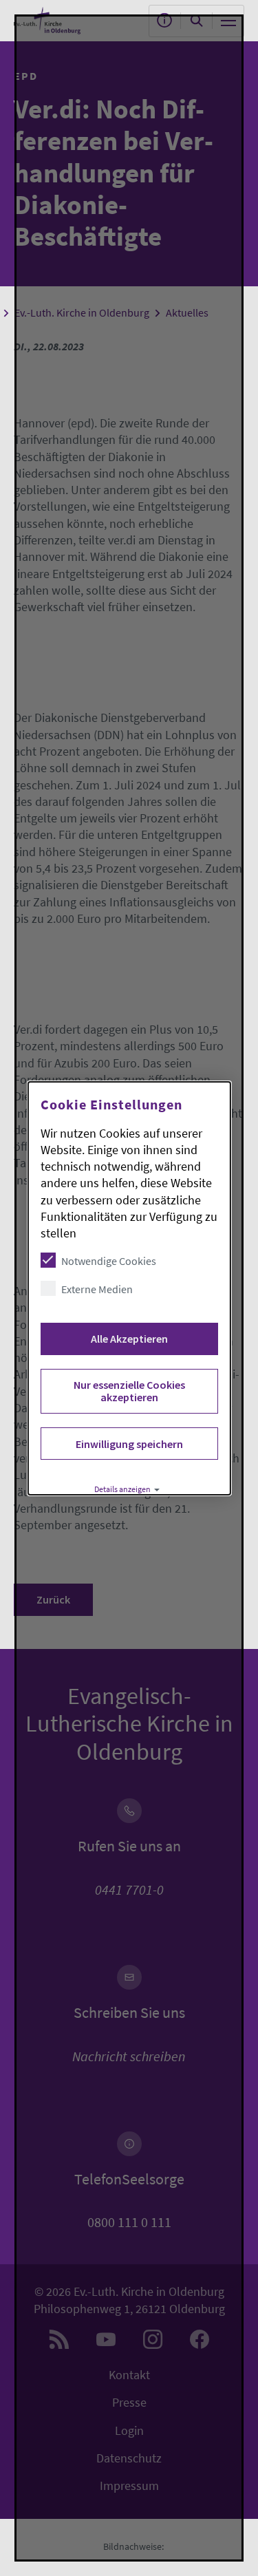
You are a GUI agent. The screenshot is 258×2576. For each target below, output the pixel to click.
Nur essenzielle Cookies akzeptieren (129, 1391)
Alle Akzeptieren (129, 1339)
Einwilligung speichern (129, 1444)
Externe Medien (96, 1289)
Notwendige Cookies (108, 1261)
